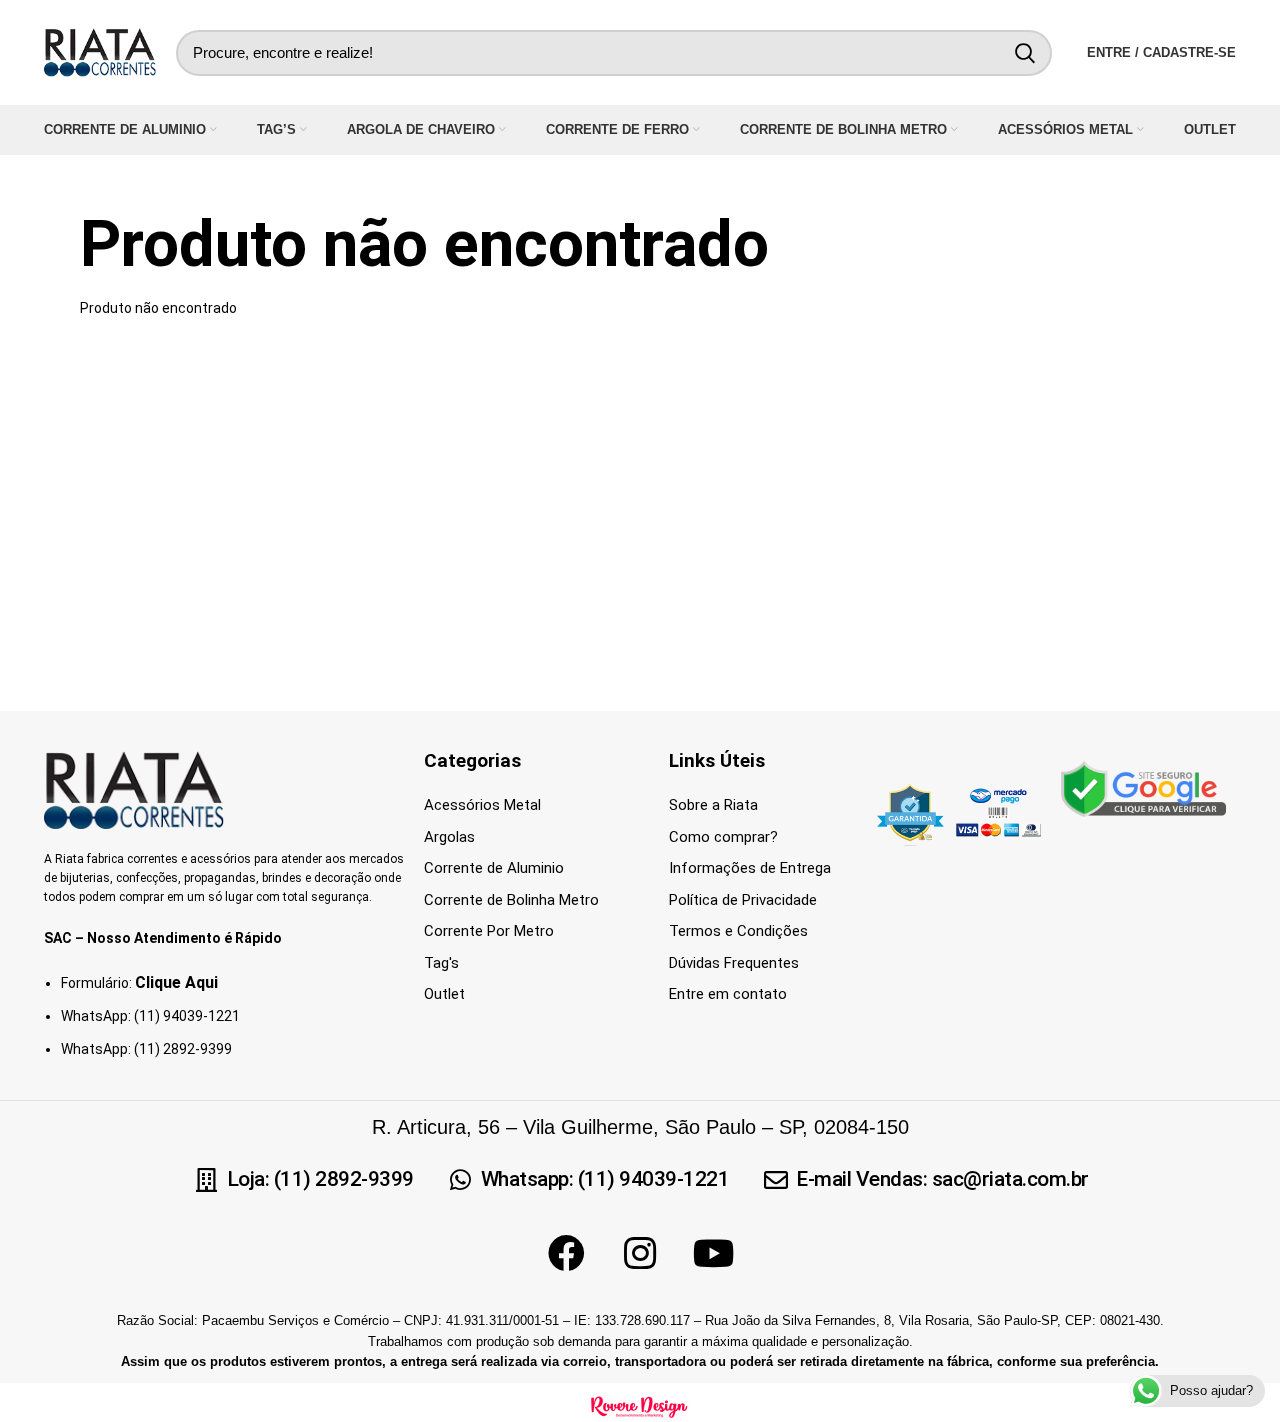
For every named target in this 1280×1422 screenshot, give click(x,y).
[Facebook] (566, 1254)
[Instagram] (640, 1254)
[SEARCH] (1025, 53)
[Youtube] (714, 1254)
